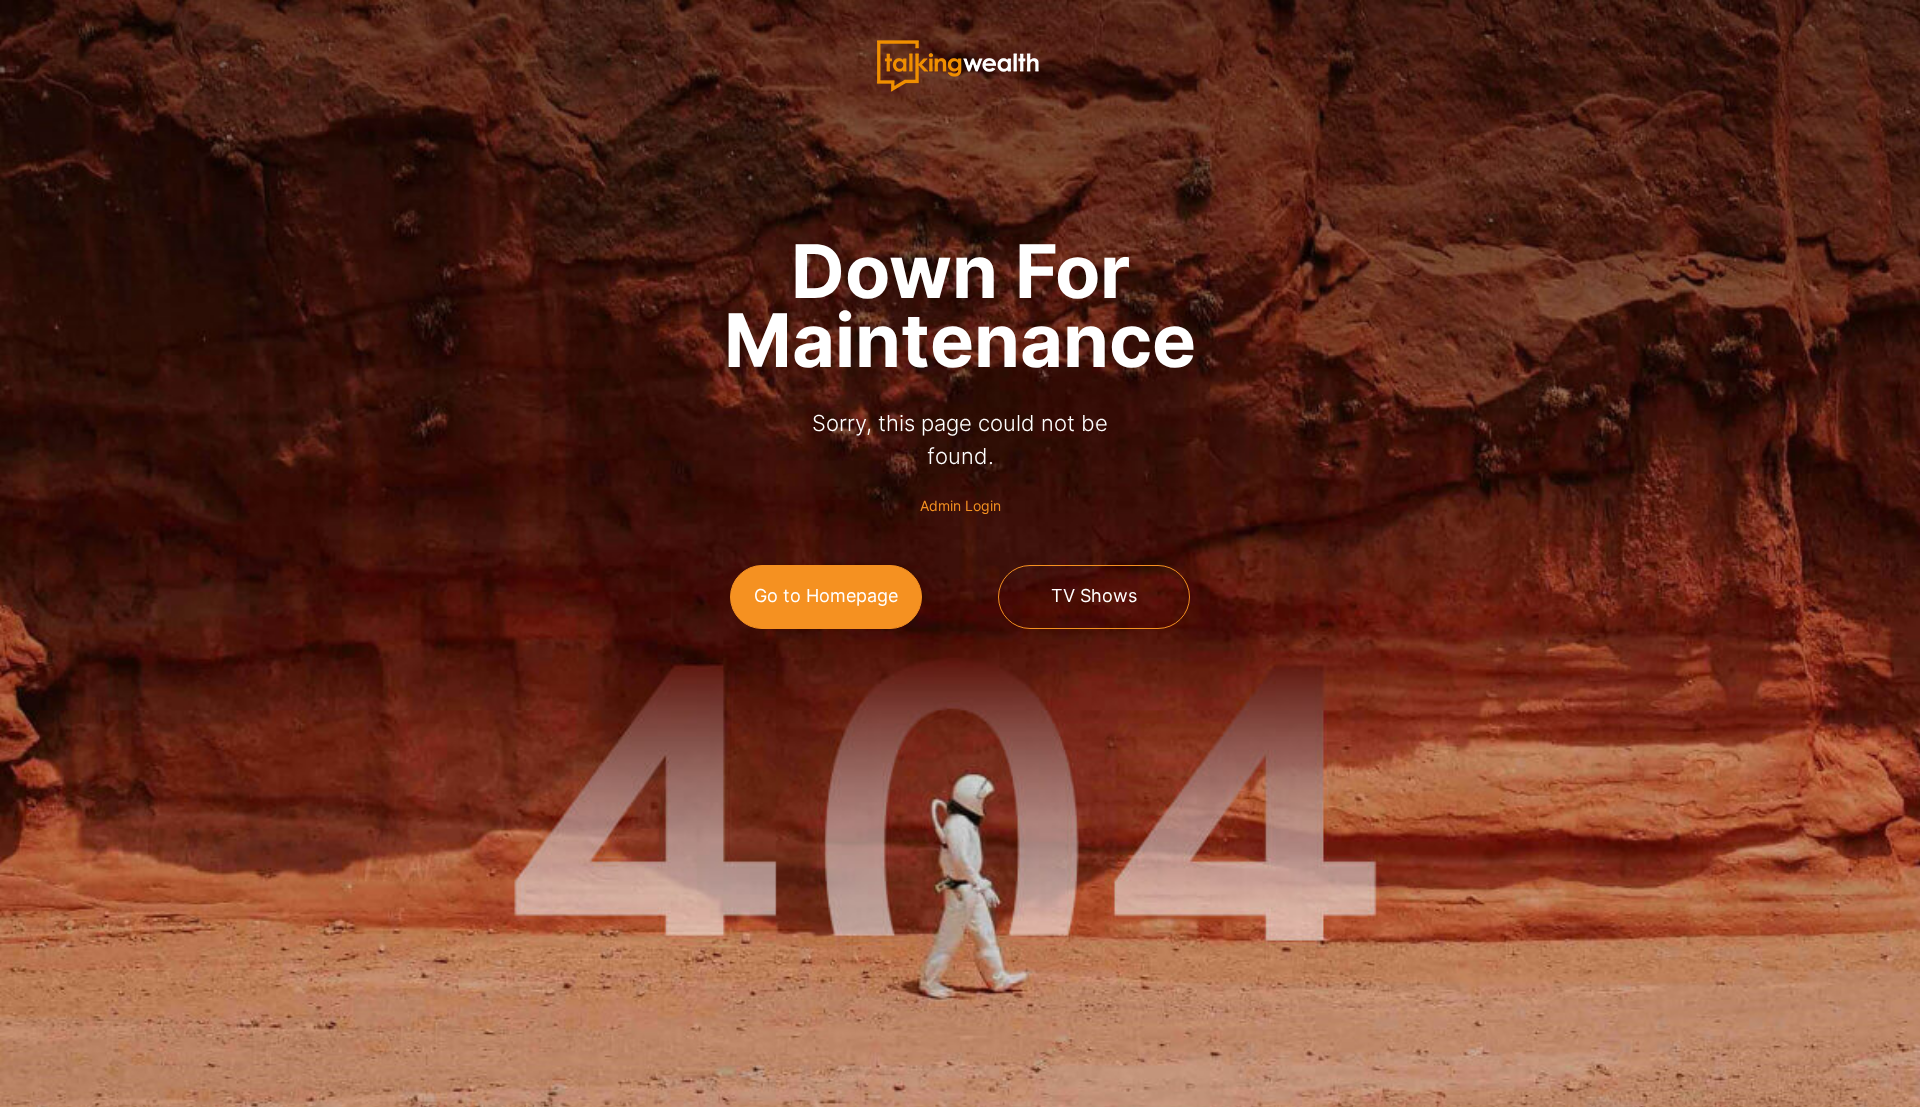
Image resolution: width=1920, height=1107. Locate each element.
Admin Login (960, 505)
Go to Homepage (826, 595)
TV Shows (1094, 595)
